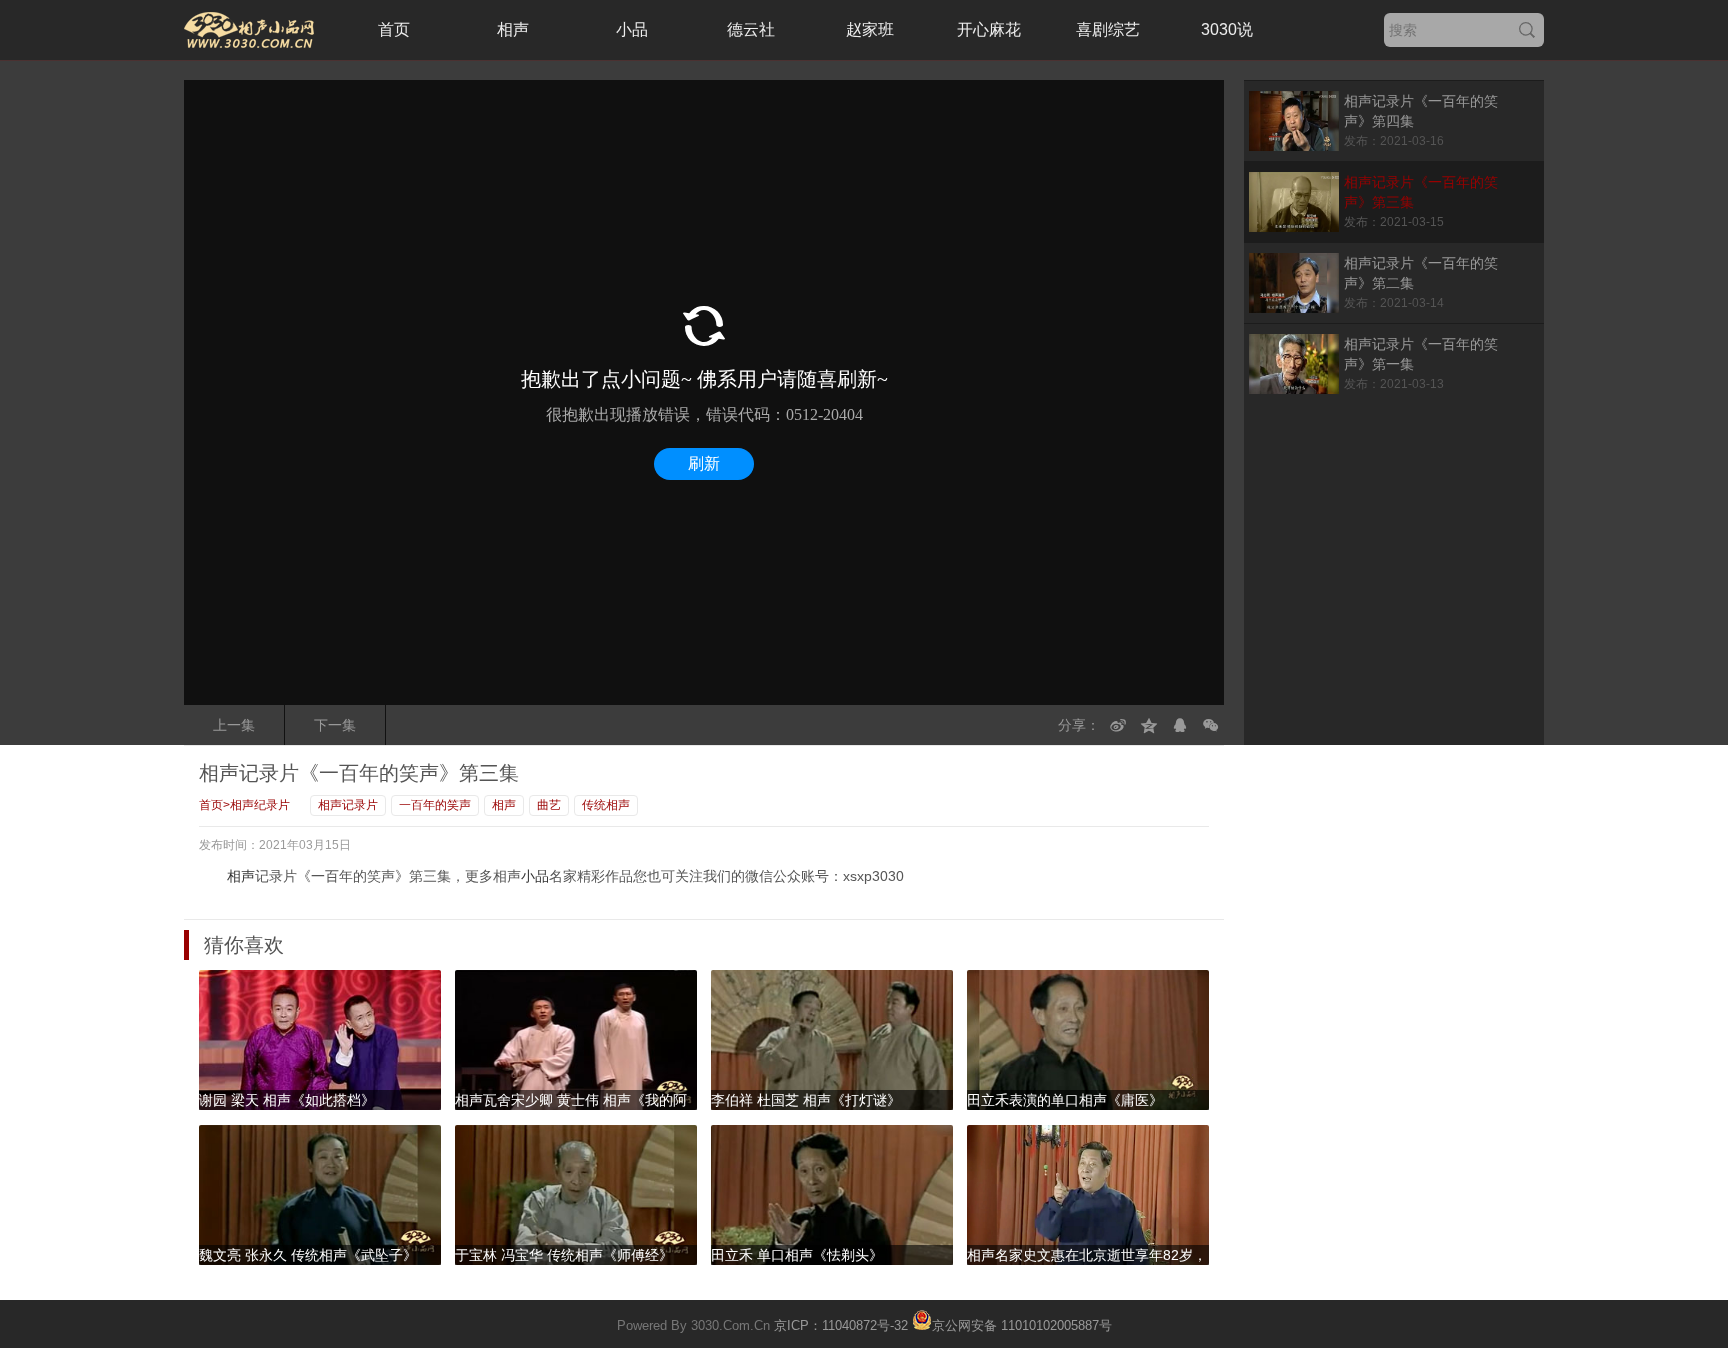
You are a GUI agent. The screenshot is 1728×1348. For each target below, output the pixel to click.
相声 (513, 29)
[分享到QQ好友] (1180, 725)
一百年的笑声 (435, 805)
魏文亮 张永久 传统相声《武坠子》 (308, 1255)
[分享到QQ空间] (1149, 725)
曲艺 (549, 805)
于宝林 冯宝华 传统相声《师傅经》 (564, 1255)
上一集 (234, 725)
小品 (632, 29)
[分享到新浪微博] (1118, 725)
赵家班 (870, 29)
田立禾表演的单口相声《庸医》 (1065, 1100)
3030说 (1227, 29)
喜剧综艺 (1108, 29)
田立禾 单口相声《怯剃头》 (797, 1255)
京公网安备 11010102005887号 (1022, 1324)
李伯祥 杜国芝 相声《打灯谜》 (806, 1100)
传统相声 (606, 805)
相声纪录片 (260, 805)
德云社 (751, 29)
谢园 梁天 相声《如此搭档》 (287, 1100)
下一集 (335, 725)
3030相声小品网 (249, 30)
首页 (394, 29)
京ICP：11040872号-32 (841, 1325)
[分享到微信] (1211, 725)
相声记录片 (348, 805)
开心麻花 (989, 29)
